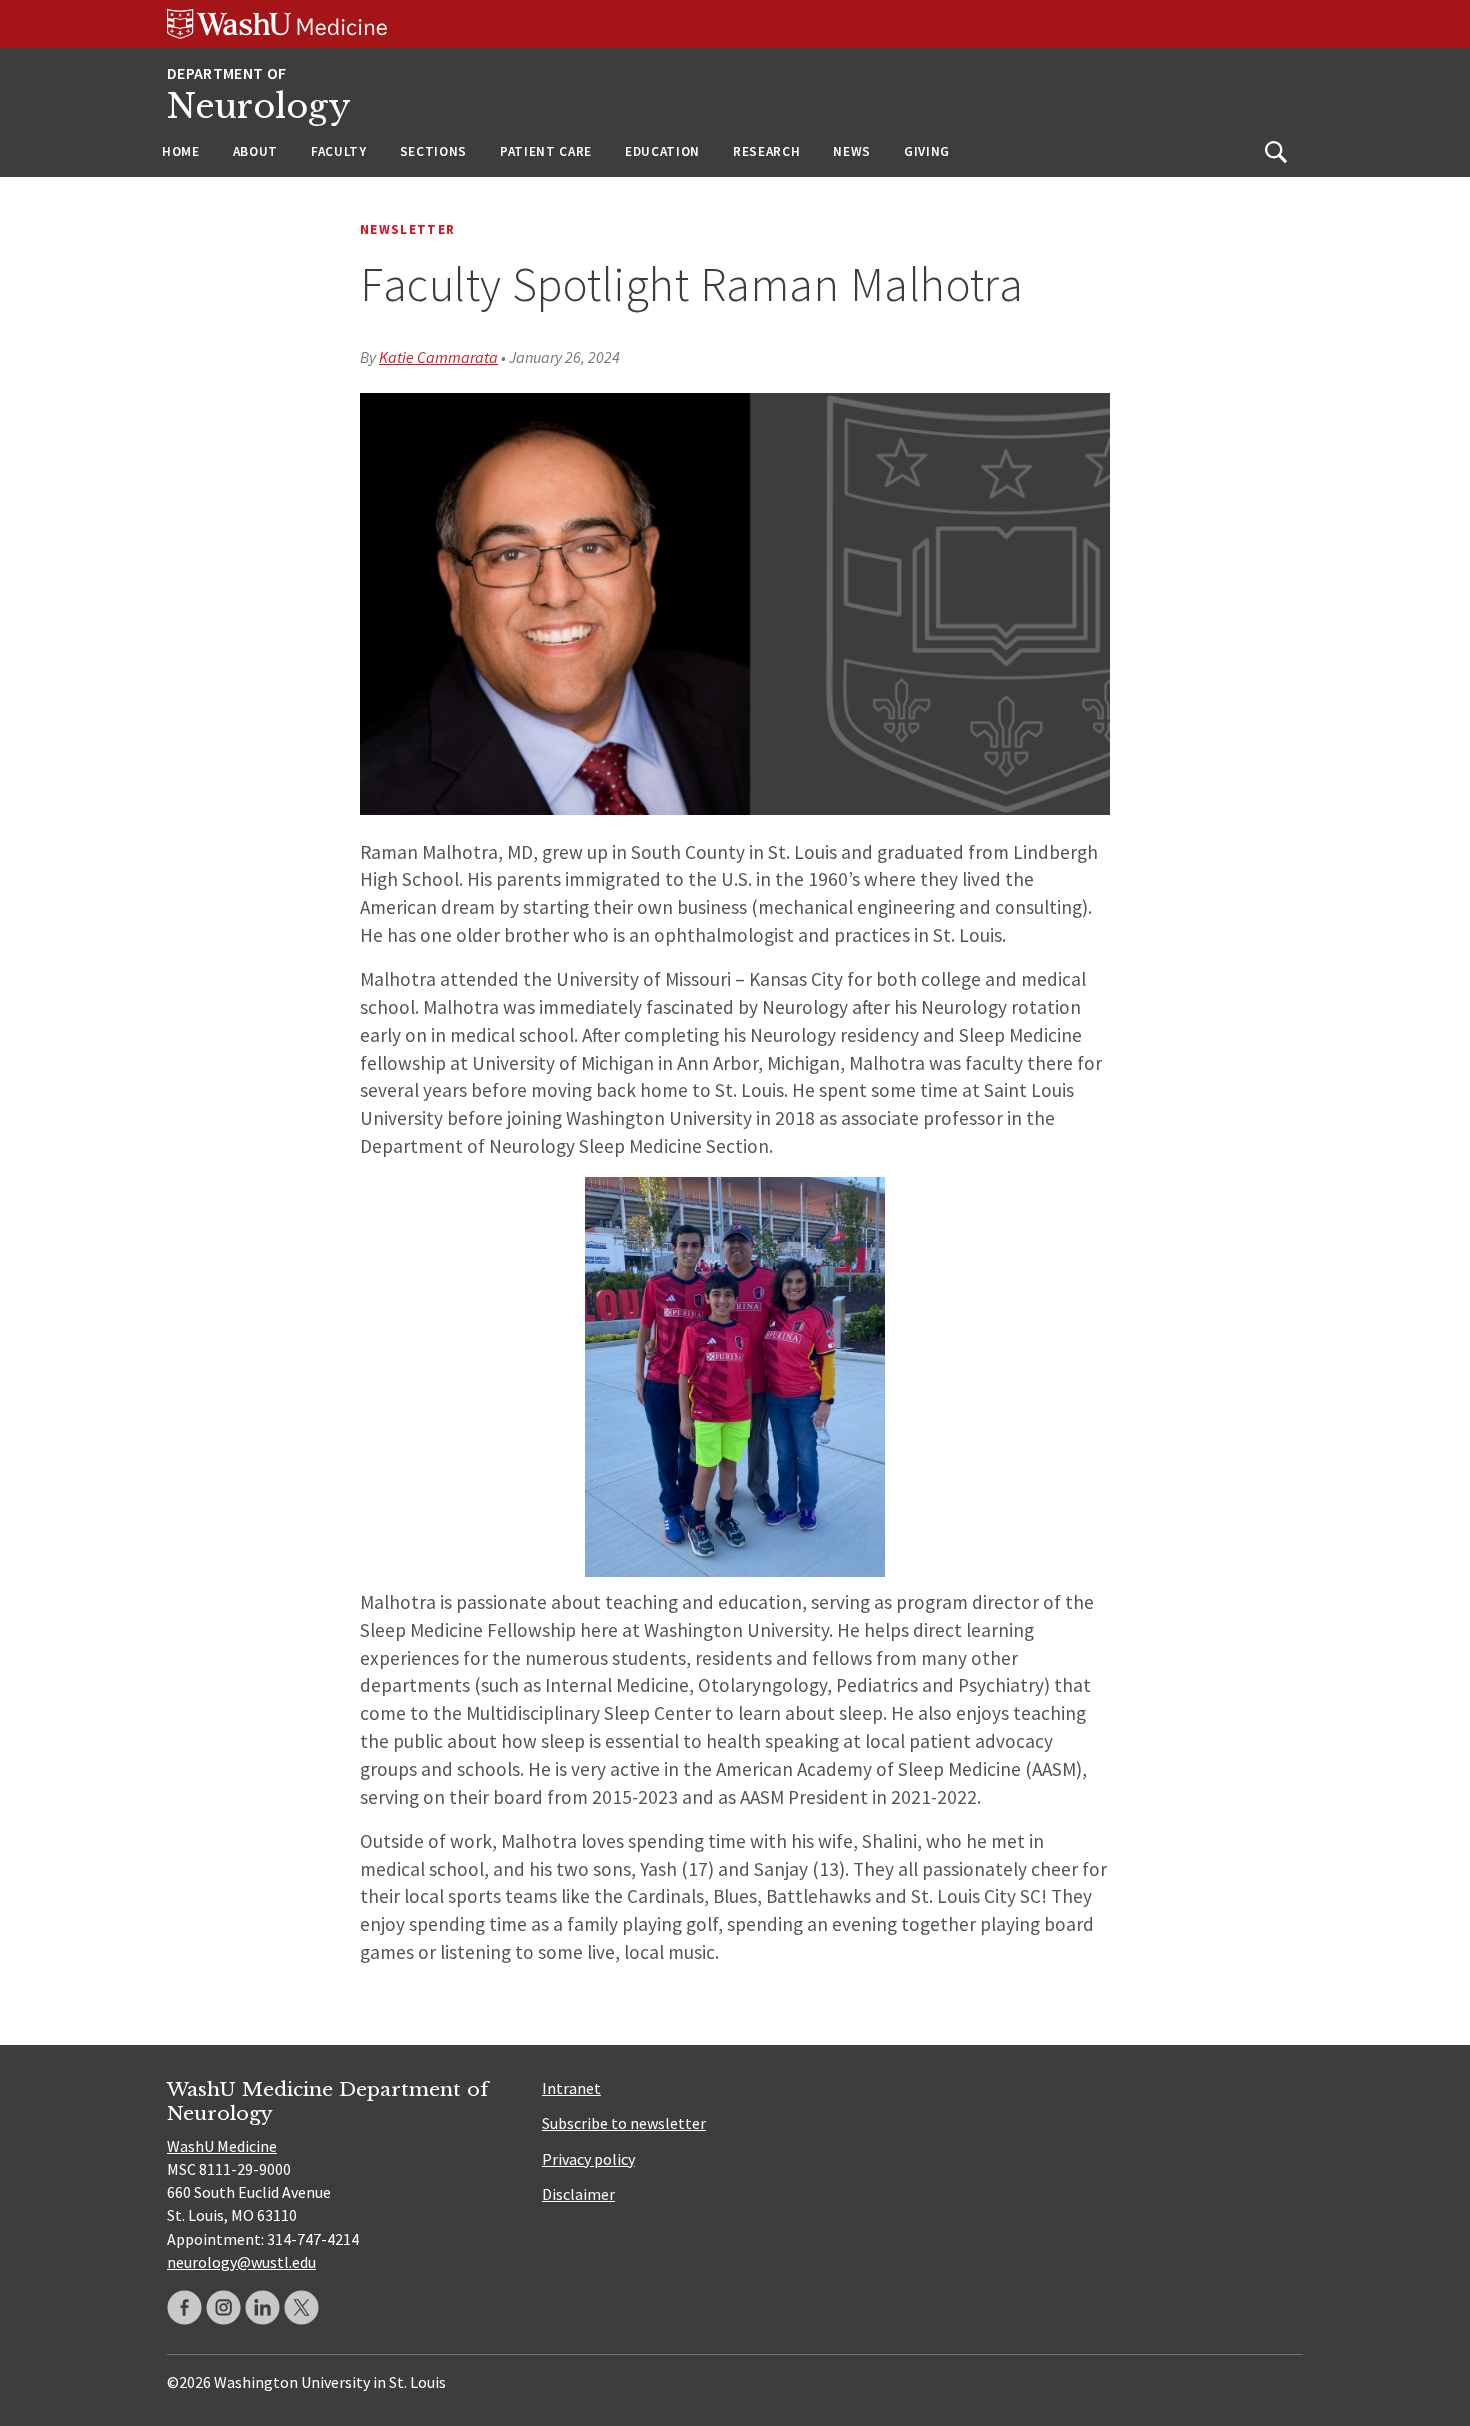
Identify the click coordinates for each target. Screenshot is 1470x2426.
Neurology (259, 106)
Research (766, 151)
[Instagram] (223, 2307)
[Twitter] (301, 2307)
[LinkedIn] (262, 2307)
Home (181, 151)
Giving (927, 151)
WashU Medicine (222, 2146)
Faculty (339, 151)
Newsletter (407, 229)
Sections (433, 151)
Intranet (571, 2088)
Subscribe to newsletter (624, 2123)
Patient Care (546, 151)
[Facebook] (184, 2307)
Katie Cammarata (438, 357)
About (255, 151)
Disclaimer (578, 2194)
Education (662, 151)
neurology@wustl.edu (241, 2262)
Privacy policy (588, 2159)
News (852, 151)
